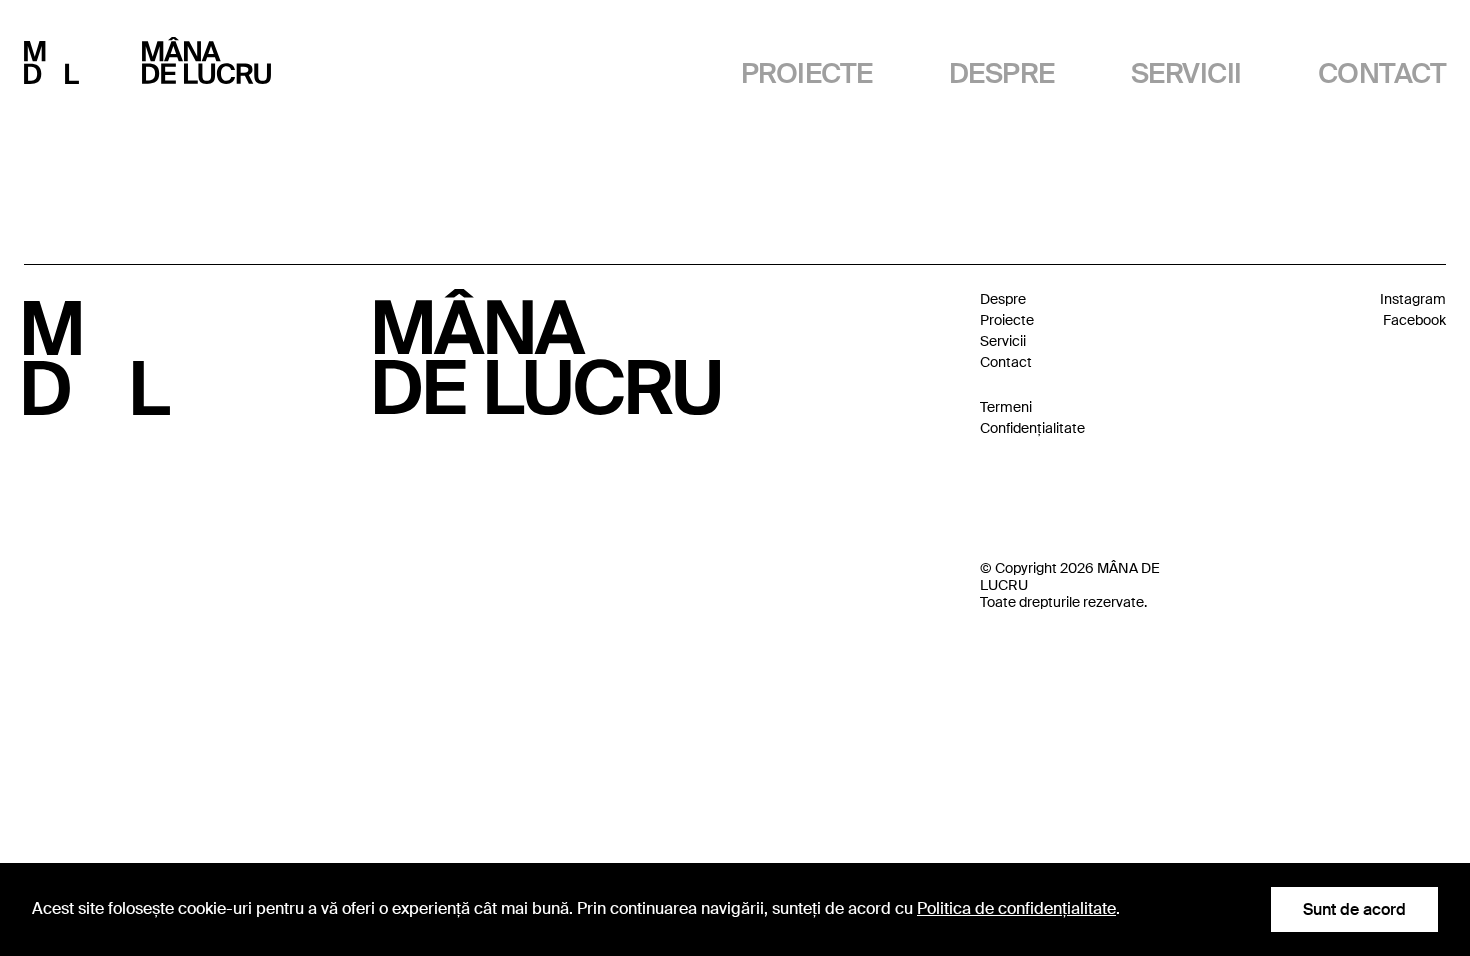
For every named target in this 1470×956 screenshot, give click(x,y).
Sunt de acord (1354, 909)
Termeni (1006, 407)
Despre (1002, 73)
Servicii (1186, 73)
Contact (1382, 73)
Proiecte (807, 73)
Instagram (1413, 299)
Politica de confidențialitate (1016, 908)
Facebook (1414, 320)
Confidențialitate (1032, 428)
